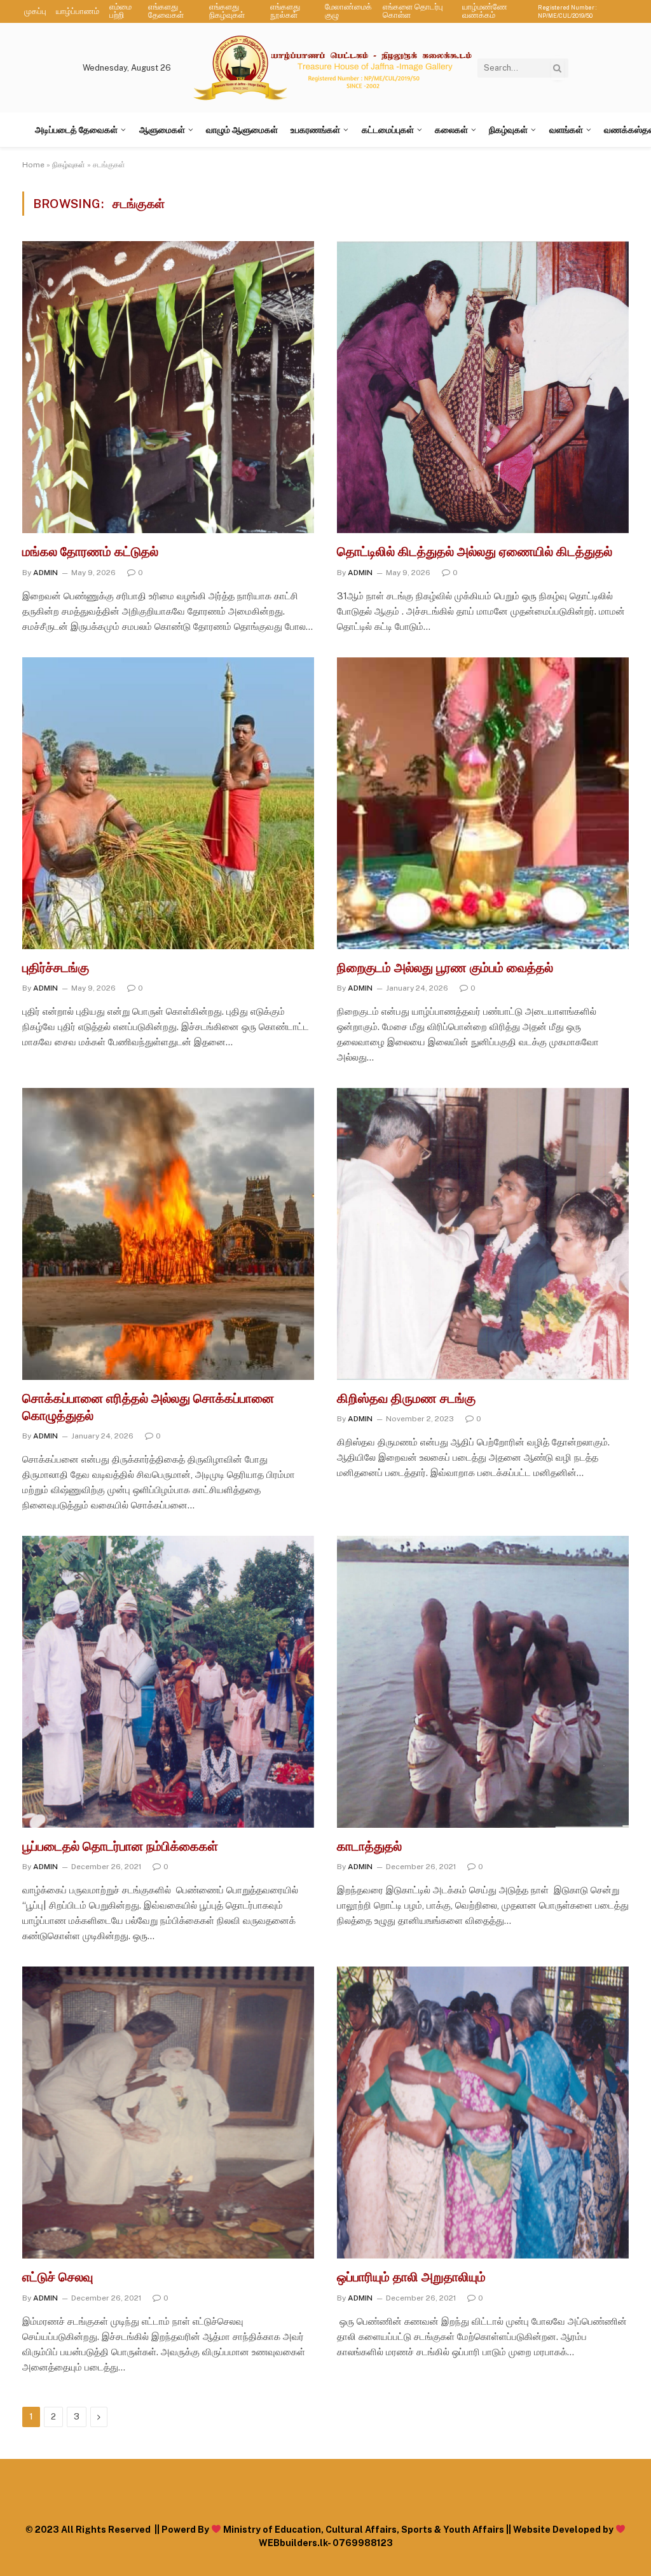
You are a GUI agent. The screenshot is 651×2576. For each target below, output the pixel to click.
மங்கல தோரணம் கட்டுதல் (90, 552)
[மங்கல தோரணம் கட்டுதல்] (168, 387)
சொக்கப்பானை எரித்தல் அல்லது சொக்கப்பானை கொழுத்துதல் (148, 1407)
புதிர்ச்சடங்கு (56, 968)
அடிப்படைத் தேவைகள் (76, 130)
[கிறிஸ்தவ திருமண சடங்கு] (483, 1234)
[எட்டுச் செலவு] (168, 2113)
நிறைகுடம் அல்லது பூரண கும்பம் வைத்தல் (445, 968)
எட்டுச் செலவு (58, 2277)
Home (33, 165)
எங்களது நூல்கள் (285, 11)
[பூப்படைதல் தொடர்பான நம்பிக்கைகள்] (168, 1682)
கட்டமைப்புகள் (388, 130)
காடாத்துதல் (369, 1846)
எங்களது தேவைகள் (166, 11)
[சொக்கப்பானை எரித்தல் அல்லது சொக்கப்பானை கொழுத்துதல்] (168, 1234)
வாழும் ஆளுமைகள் (242, 130)
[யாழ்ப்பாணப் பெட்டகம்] (334, 68)
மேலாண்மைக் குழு (348, 11)
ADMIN (45, 573)
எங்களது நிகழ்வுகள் (227, 11)
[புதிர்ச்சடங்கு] (168, 803)
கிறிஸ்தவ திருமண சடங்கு (406, 1398)
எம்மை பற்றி (120, 11)
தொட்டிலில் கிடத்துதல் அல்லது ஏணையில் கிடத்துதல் (475, 552)
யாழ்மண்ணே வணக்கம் (485, 11)
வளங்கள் (566, 130)
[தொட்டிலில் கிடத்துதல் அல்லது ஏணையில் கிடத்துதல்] (483, 387)
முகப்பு (35, 11)
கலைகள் (451, 130)
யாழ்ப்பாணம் (78, 11)
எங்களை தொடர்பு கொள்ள (413, 11)
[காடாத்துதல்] (483, 1682)
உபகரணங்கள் (315, 130)
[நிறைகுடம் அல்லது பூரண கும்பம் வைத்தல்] (483, 803)
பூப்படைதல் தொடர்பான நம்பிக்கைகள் (120, 1846)
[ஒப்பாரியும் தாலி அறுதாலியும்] (483, 2113)
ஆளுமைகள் (162, 130)
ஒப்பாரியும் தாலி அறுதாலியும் (411, 2277)
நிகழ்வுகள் (508, 130)
